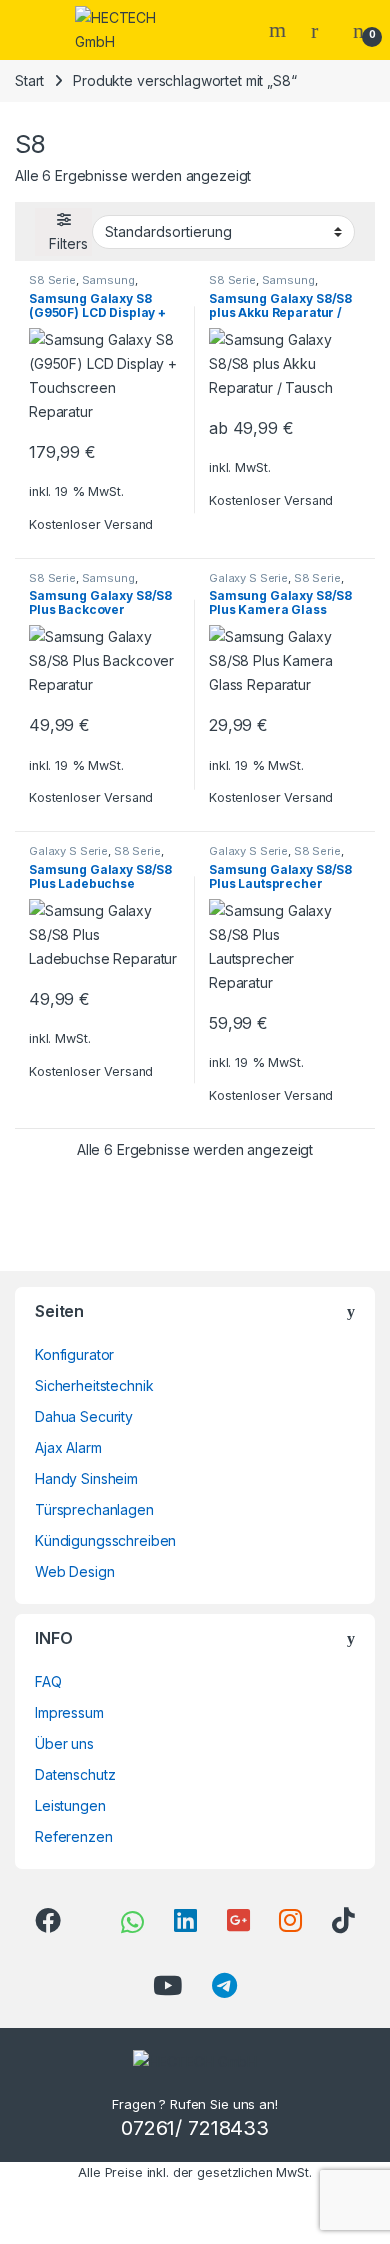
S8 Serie (52, 280)
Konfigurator (74, 1354)
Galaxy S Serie (248, 578)
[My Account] (322, 30)
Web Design (75, 1571)
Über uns (64, 1743)
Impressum (69, 1712)
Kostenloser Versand (91, 524)
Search (280, 30)
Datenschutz (75, 1774)
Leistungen (70, 1805)
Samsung (108, 280)
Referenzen (74, 1836)
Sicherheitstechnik (94, 1385)
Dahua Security (84, 1416)
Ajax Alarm (68, 1447)
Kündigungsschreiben (105, 1540)
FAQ (48, 1681)
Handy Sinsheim (86, 1478)
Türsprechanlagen (94, 1509)
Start (29, 80)
